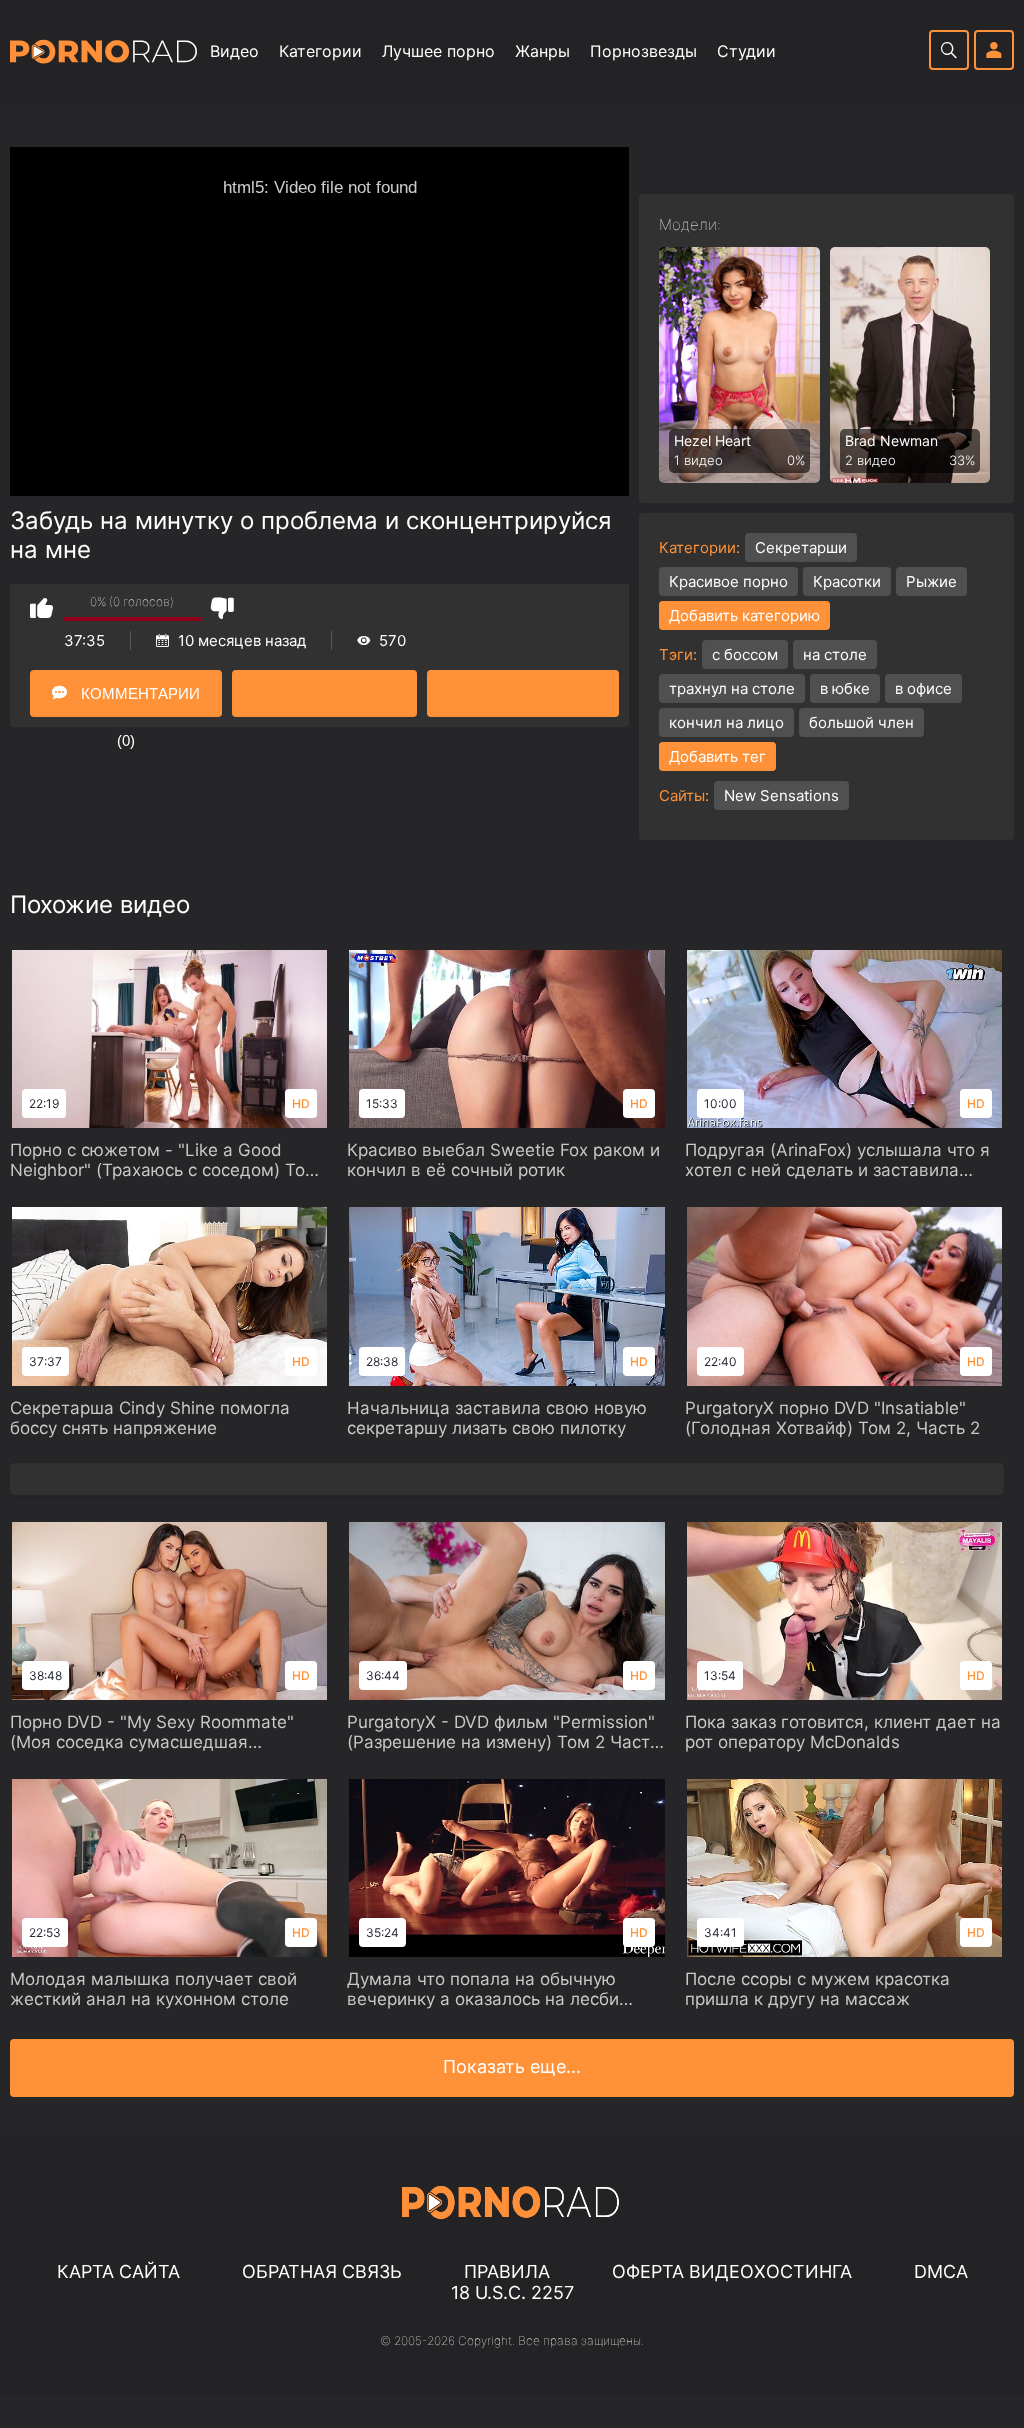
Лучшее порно (438, 51)
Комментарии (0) (138, 701)
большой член (861, 722)
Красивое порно (728, 581)
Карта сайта (118, 2271)
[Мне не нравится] (222, 607)
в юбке (845, 688)
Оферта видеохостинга (732, 2271)
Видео (234, 51)
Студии (746, 51)
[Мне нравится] (41, 607)
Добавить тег (717, 756)
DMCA (941, 2271)
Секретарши (801, 547)
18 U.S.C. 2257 (512, 2292)
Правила (507, 2271)
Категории (320, 51)
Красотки (847, 581)
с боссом (745, 654)
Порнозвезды (643, 51)
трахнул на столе (732, 688)
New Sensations (781, 795)
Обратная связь (322, 2271)
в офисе (923, 688)
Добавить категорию (744, 615)
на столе (835, 654)
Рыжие (931, 581)
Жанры (542, 51)
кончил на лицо (726, 722)
